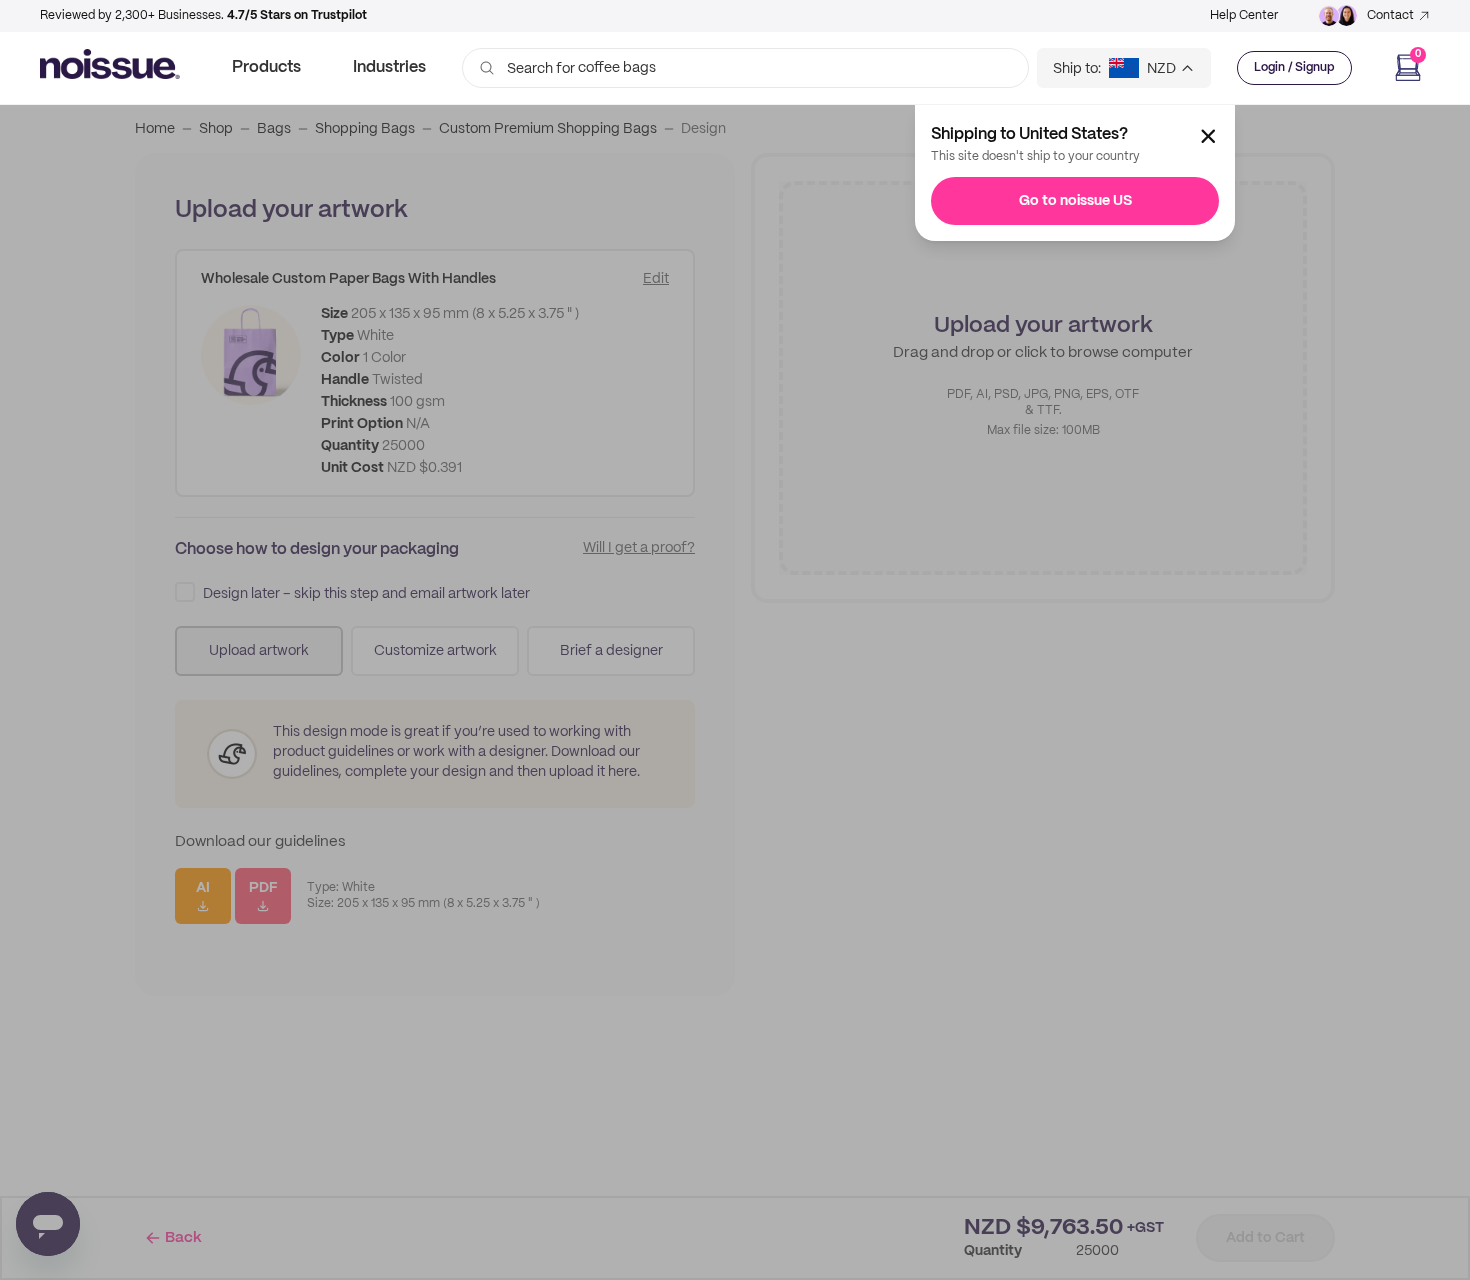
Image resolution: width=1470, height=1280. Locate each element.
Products (266, 67)
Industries (389, 67)
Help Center (1244, 15)
